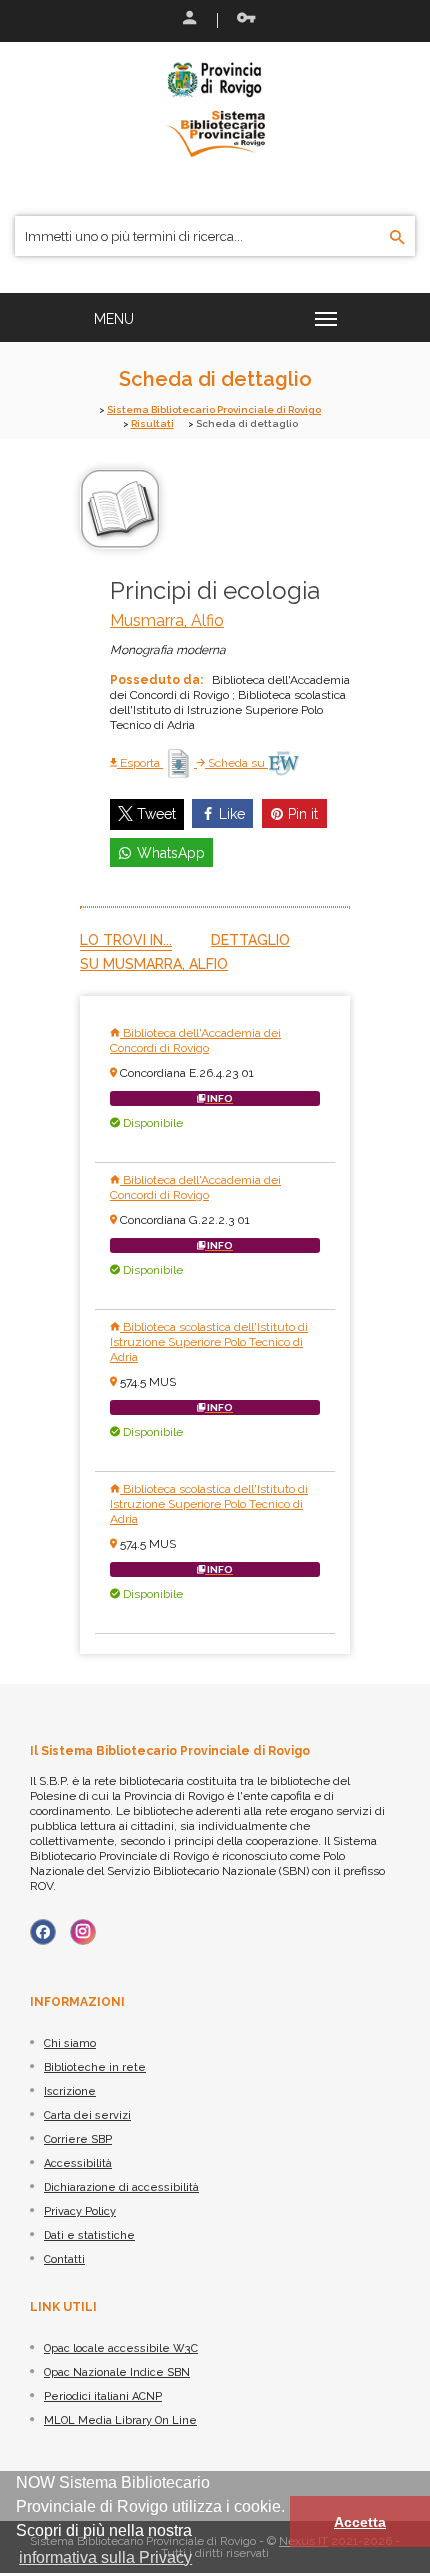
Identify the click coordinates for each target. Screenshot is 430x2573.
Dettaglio (250, 940)
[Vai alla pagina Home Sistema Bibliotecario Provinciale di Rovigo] (215, 108)
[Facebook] (43, 1932)
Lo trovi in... (126, 940)
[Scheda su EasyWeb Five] (283, 763)
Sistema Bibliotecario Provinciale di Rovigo (214, 409)
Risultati (152, 423)
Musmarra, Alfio (167, 620)
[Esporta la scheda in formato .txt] (180, 763)
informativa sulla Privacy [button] (105, 2557)
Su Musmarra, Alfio (154, 964)
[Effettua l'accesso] (188, 20)
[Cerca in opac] (397, 238)
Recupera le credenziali (242, 20)
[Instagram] (83, 1932)
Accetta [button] (360, 2522)
